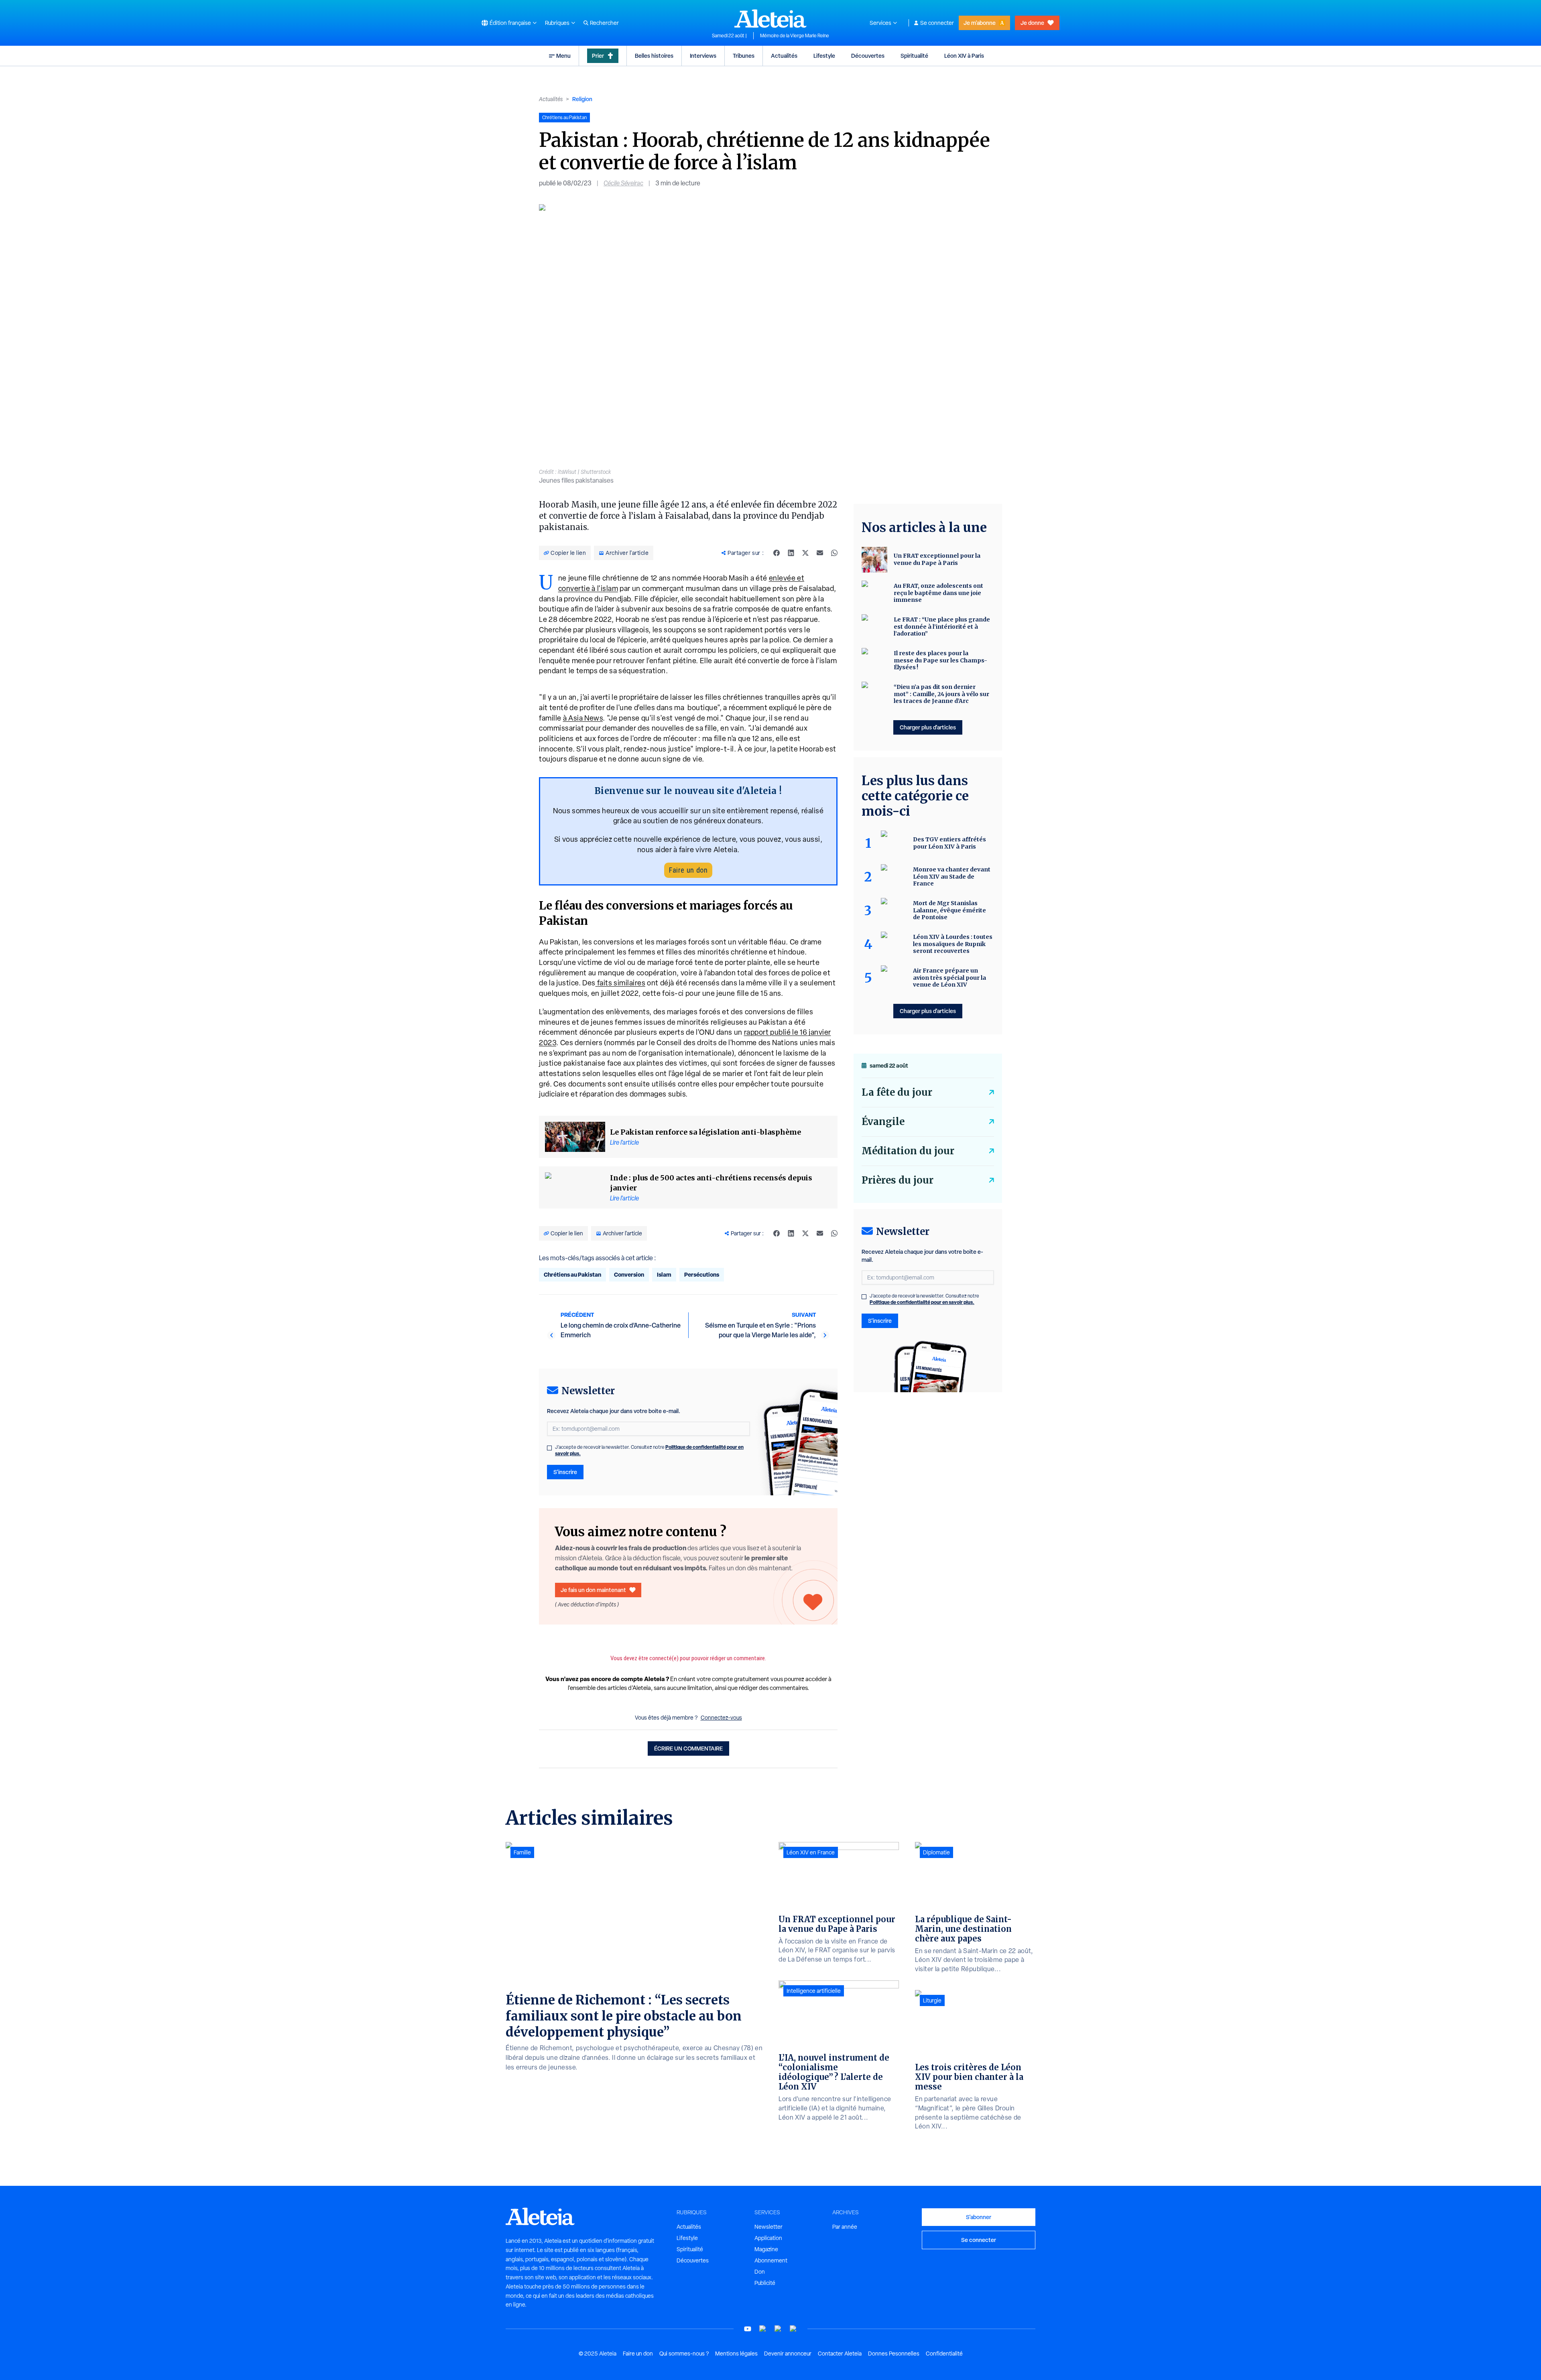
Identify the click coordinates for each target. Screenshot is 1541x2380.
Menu (563, 56)
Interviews (703, 56)
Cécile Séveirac (623, 183)
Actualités (784, 56)
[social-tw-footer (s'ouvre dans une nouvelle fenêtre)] (778, 2329)
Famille (522, 1852)
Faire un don (688, 870)
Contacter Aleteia (840, 2354)
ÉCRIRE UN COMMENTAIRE (688, 1748)
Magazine (766, 2249)
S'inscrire (565, 1472)
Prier (598, 56)
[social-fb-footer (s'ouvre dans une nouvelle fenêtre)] (763, 2329)
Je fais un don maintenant (593, 1590)
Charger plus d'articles (928, 727)
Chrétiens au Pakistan (572, 1274)
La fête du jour (897, 1092)
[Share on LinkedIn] (791, 553)
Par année (845, 2227)
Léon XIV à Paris (964, 56)
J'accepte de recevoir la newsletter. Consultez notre (649, 1450)
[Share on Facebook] (777, 553)
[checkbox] (549, 1448)
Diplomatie (936, 1852)
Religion (582, 99)
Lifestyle (824, 56)
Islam (664, 1274)
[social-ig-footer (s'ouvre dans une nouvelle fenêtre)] (793, 2329)
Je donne (1032, 23)
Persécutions (702, 1274)
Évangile (883, 1122)
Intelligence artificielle (814, 1991)
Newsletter (768, 2227)
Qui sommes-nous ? (684, 2354)
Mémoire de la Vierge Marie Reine (795, 36)
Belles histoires (654, 56)
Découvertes (868, 56)
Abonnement (771, 2260)
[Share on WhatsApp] (834, 553)
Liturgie (932, 2000)
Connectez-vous (721, 1718)
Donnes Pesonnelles (894, 2354)
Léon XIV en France (811, 1852)
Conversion (629, 1274)
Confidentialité (944, 2354)
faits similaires (621, 983)
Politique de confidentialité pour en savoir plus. (922, 1302)
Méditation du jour (908, 1151)
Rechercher (604, 23)
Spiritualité (914, 56)
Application (768, 2238)
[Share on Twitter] (805, 553)
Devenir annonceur (788, 2354)
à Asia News (583, 718)
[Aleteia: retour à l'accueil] (770, 18)
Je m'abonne (980, 23)
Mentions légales (736, 2354)
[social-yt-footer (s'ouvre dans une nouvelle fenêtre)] (748, 2329)
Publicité (765, 2283)
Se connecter (937, 23)
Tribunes (744, 56)
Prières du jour (898, 1180)
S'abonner (979, 2217)
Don (760, 2272)
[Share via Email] (820, 553)
